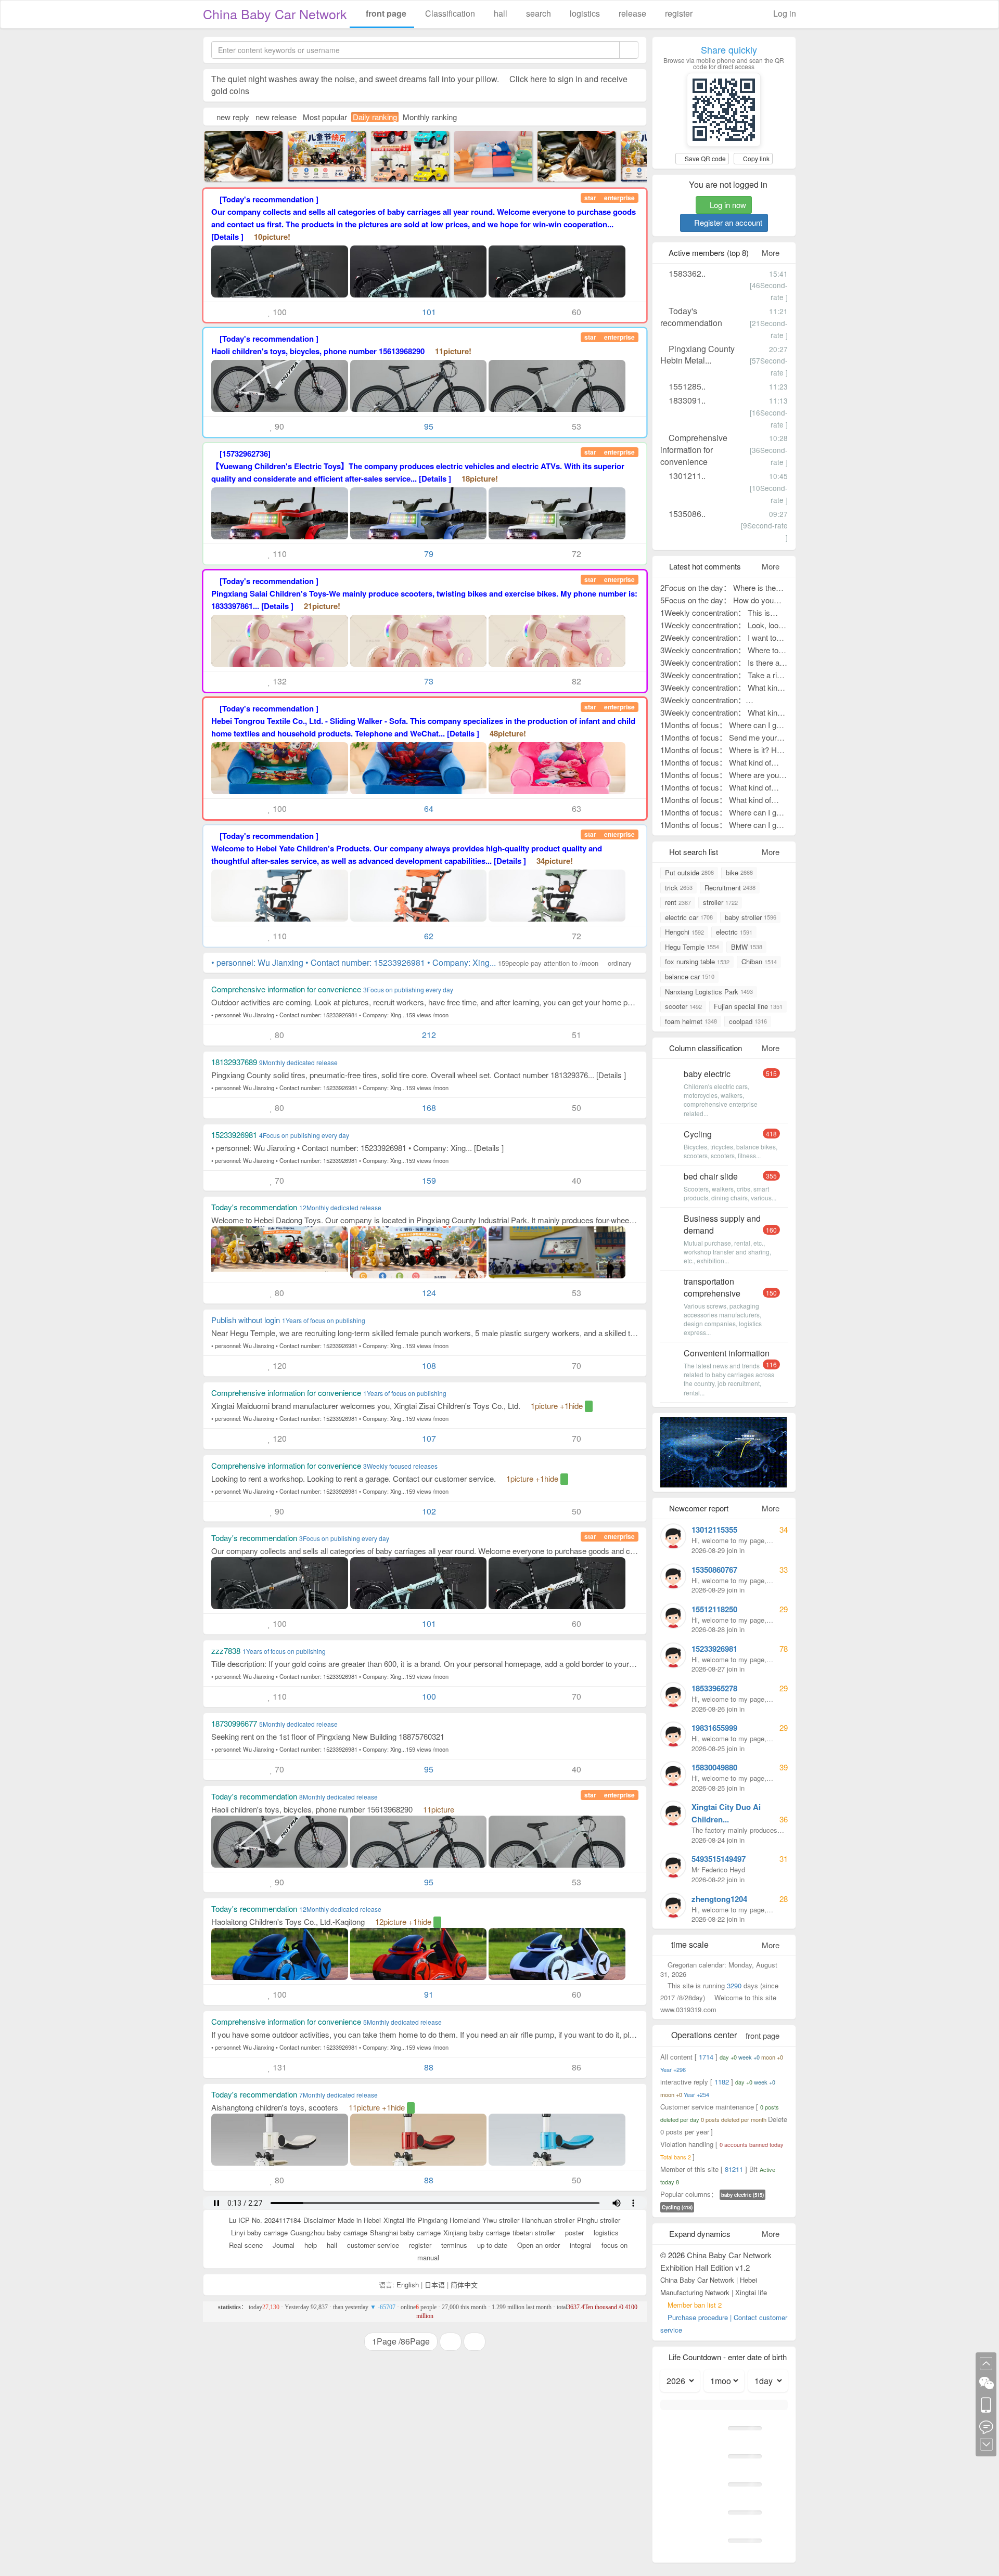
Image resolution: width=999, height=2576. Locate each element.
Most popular (325, 117)
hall (499, 13)
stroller (720, 902)
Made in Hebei (359, 2220)
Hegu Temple (692, 947)
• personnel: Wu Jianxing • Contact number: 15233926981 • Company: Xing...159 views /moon (330, 1015)
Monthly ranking (430, 117)
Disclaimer (319, 2220)
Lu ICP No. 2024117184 (265, 2220)
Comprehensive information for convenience (694, 450)
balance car (690, 976)
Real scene (245, 2245)
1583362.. (686, 273)
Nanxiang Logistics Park (709, 992)
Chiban (759, 961)
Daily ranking (375, 117)
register (678, 13)
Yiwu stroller (501, 2220)
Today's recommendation (691, 317)
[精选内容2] (234, 155)
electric (734, 932)
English (408, 2284)
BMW (747, 947)
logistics (584, 13)
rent (678, 902)
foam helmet (691, 1021)
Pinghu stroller (599, 2220)
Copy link (755, 158)
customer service (372, 2245)
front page (385, 13)
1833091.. (686, 400)
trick (679, 888)
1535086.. (686, 514)
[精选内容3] (317, 155)
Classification (449, 13)
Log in (784, 13)
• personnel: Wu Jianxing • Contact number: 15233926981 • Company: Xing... (421, 962)
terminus (453, 2245)
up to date (491, 2245)
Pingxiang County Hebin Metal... (697, 355)
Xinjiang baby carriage (477, 2232)
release (631, 13)
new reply (233, 117)
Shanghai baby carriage (405, 2232)
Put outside (689, 872)
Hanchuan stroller (548, 2220)
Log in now (727, 205)
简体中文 (464, 2284)
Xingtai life (399, 2220)
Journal (283, 2245)
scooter (683, 1006)
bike (739, 872)
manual (427, 2257)
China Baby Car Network (275, 14)
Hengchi (684, 932)
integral (580, 2245)
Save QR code (705, 158)
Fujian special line (748, 1006)
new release (276, 117)
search (537, 13)
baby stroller (751, 917)
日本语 (435, 2284)
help (310, 2245)
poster (573, 2232)
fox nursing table (697, 961)
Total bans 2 (676, 2157)
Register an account (727, 222)
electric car (689, 917)
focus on (613, 2245)
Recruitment (730, 888)
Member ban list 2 (695, 2305)
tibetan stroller (534, 2232)
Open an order (537, 2245)
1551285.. (686, 386)
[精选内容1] (483, 155)
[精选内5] (400, 155)
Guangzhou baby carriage (329, 2232)
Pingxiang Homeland (449, 2220)
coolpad (748, 1021)
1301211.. (686, 476)
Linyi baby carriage (259, 2232)
